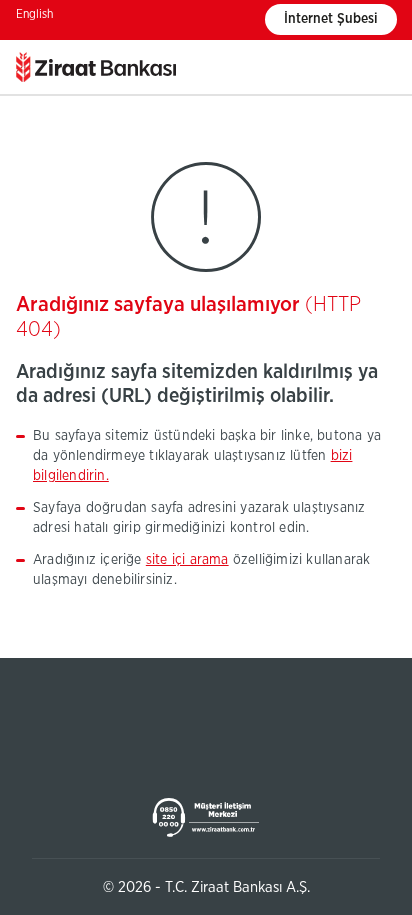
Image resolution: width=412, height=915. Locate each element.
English (34, 14)
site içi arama (187, 560)
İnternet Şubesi (331, 19)
